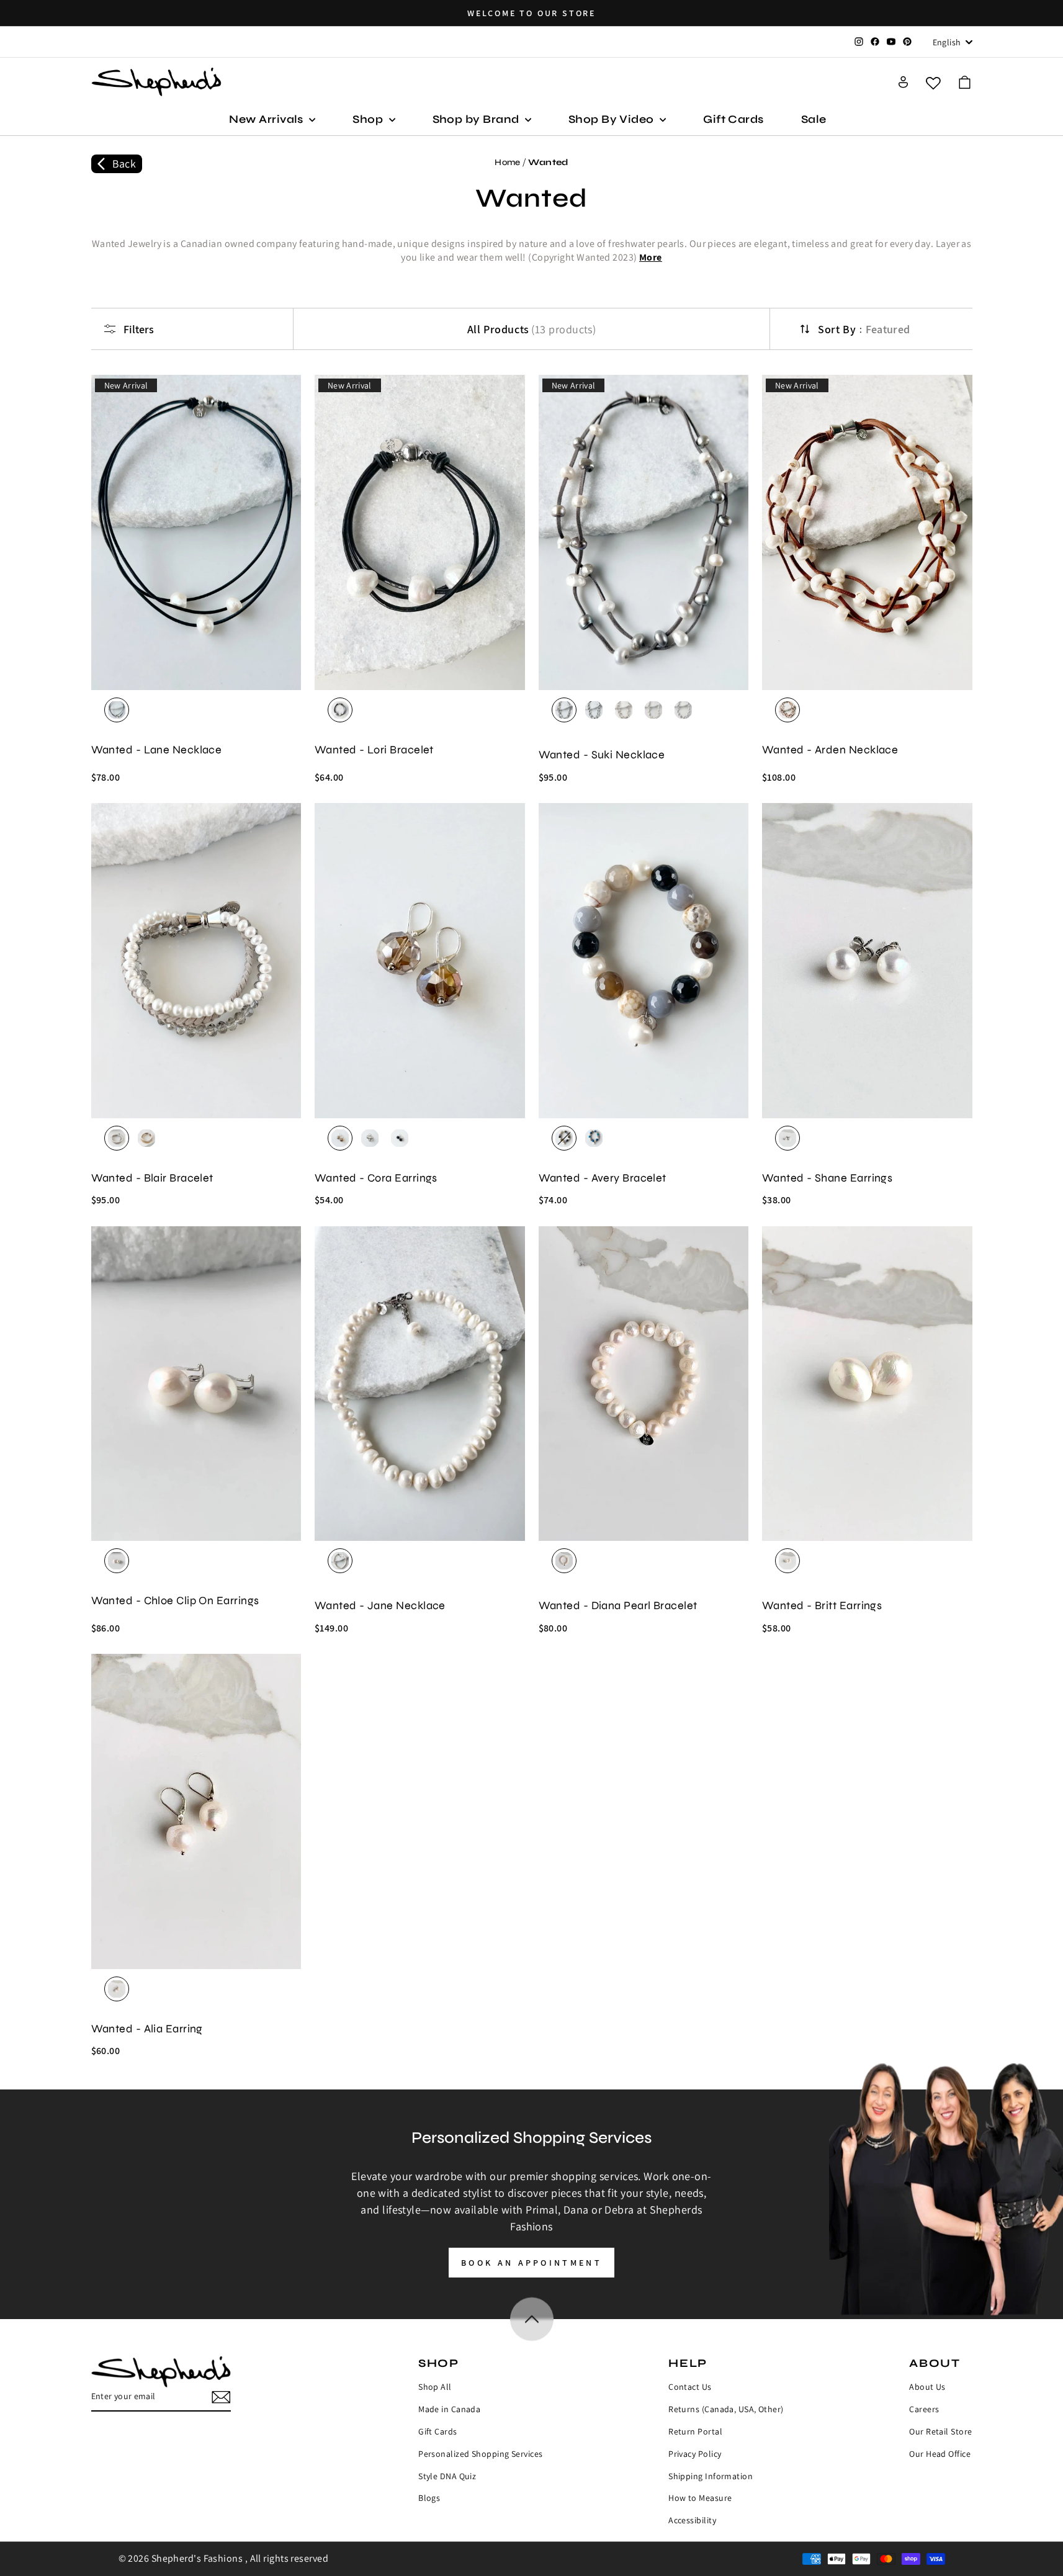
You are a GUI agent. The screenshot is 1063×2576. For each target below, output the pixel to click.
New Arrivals (267, 119)
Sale (814, 119)
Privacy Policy (695, 2454)
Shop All (435, 2387)
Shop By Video (612, 119)
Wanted (548, 162)
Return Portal (695, 2431)
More (651, 257)
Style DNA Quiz (447, 2476)
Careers (924, 2409)
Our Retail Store (940, 2431)
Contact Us (690, 2387)
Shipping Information (711, 2476)
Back (124, 164)
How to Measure (700, 2498)
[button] (965, 82)
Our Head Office (940, 2454)
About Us (927, 2387)
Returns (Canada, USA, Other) (726, 2409)
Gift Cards (733, 119)
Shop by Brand (477, 119)
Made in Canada (449, 2409)
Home (508, 162)
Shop (369, 119)
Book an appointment (531, 2263)
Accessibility (692, 2520)
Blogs (429, 2498)
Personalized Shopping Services (481, 2454)
